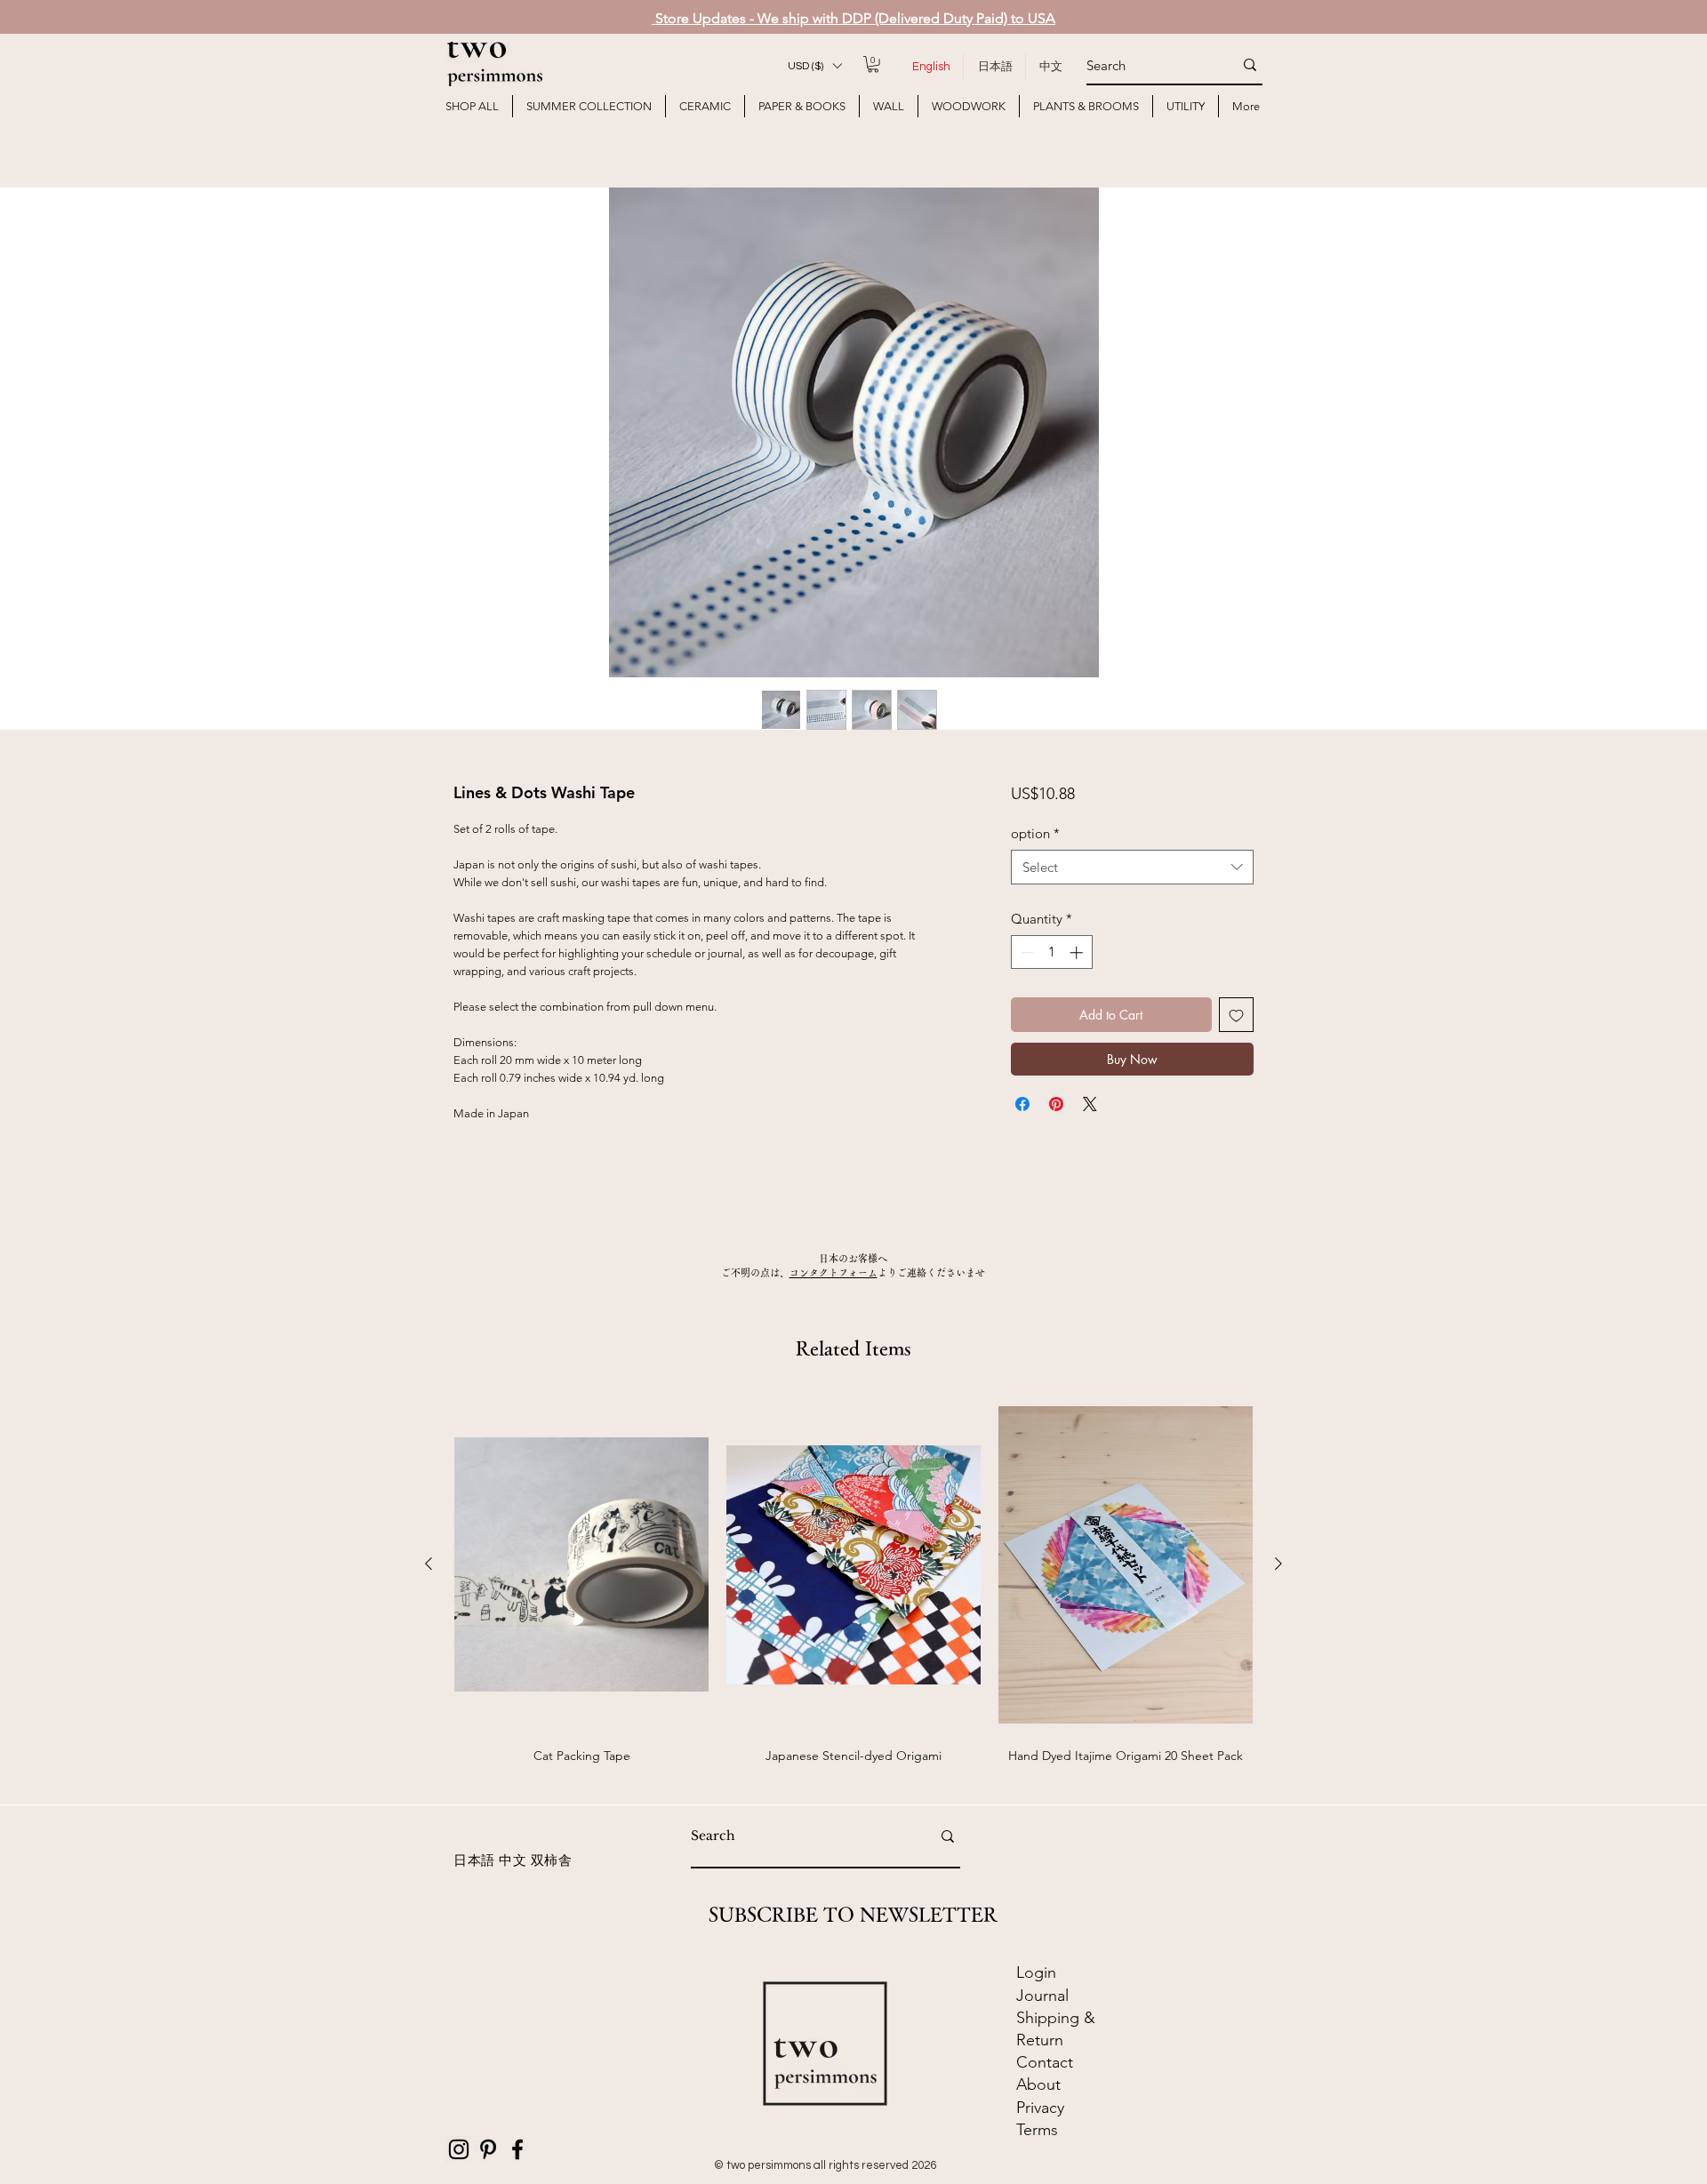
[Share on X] (1090, 1104)
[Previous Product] (429, 1564)
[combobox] (1132, 867)
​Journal (1042, 1996)
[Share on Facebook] (1022, 1104)
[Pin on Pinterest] (1056, 1104)
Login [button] (1036, 1972)
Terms (1037, 2130)
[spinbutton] (1051, 952)
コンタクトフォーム (833, 1272)
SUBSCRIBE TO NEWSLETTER (853, 1915)
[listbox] (814, 66)
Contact (1047, 2062)
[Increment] (1078, 952)
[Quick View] (581, 1565)
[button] (814, 66)
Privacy (1040, 2108)
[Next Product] (1278, 1564)
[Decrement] (1026, 952)
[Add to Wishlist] (1236, 1015)
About (1038, 2084)
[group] (853, 1591)
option (1035, 833)
